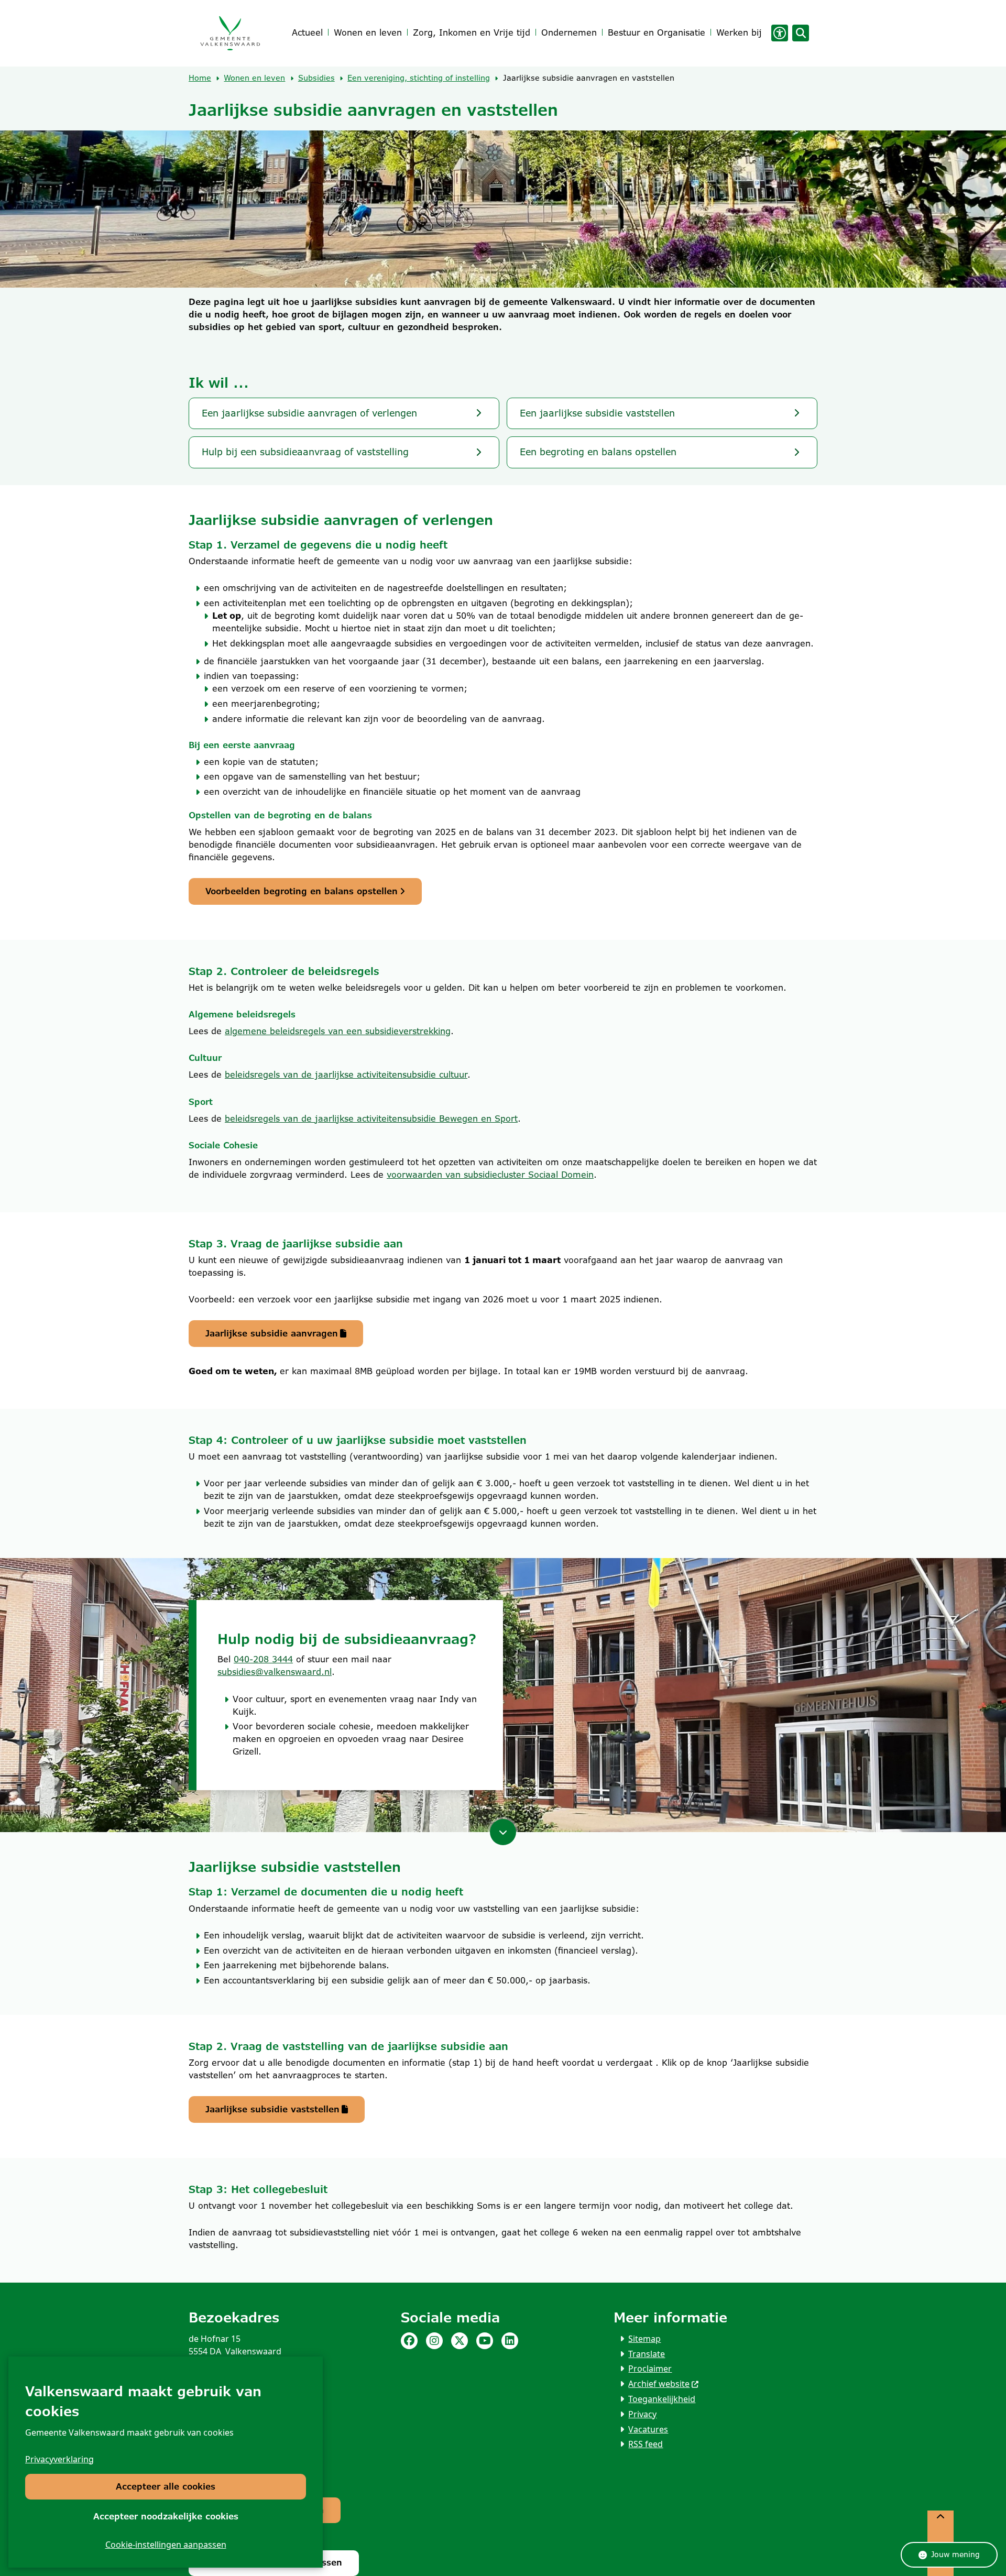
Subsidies (316, 78)
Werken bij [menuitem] (739, 33)
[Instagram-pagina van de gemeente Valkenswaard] (434, 2341)
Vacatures (648, 2429)
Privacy (642, 2414)
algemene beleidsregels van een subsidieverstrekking (338, 1031)
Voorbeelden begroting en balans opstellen (302, 891)
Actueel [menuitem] (307, 33)
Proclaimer (650, 2369)
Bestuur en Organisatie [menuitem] (657, 33)
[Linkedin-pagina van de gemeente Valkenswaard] (510, 2341)
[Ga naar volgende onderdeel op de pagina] (503, 1832)
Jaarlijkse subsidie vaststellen (272, 2109)
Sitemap (644, 2339)
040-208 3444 (263, 1659)
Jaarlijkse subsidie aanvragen (272, 1334)
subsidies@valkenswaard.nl (275, 1672)
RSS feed (646, 2444)
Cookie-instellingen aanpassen (166, 2545)
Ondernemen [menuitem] (569, 33)
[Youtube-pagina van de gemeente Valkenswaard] (485, 2341)
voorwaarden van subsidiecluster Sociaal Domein (490, 1175)
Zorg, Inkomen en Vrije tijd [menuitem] (472, 33)
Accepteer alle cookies (166, 2487)
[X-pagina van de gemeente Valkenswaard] (460, 2341)
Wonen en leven (254, 78)
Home (200, 78)
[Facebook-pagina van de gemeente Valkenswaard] (409, 2341)
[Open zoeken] (801, 33)
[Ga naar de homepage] (230, 33)
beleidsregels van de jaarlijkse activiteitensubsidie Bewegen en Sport (371, 1119)
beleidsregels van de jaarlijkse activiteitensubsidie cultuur (346, 1075)
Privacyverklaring (59, 2459)
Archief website (659, 2384)
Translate (647, 2354)
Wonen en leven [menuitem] (368, 33)
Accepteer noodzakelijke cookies (166, 2517)
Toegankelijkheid (662, 2399)
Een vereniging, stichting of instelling (419, 78)
